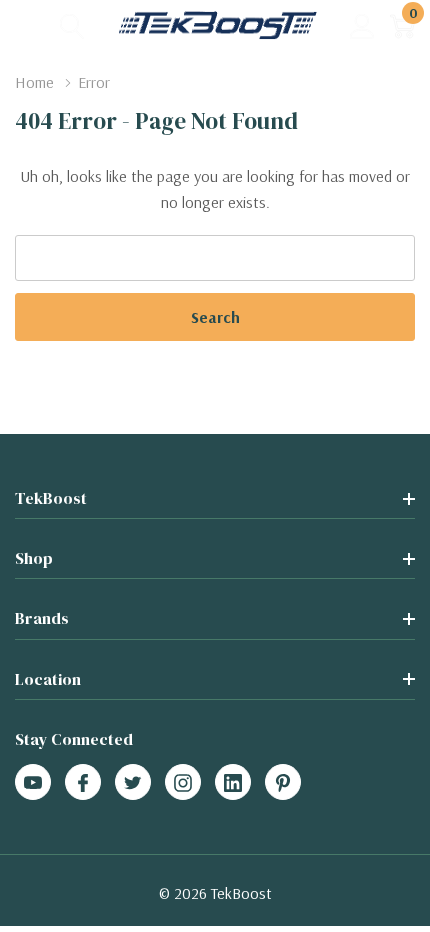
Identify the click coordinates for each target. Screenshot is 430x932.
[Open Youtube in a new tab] (33, 783)
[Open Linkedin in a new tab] (233, 783)
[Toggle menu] (30, 25)
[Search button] (72, 25)
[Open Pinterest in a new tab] (283, 783)
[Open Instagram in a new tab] (183, 783)
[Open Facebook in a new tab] (83, 783)
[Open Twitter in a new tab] (133, 783)
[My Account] (362, 25)
